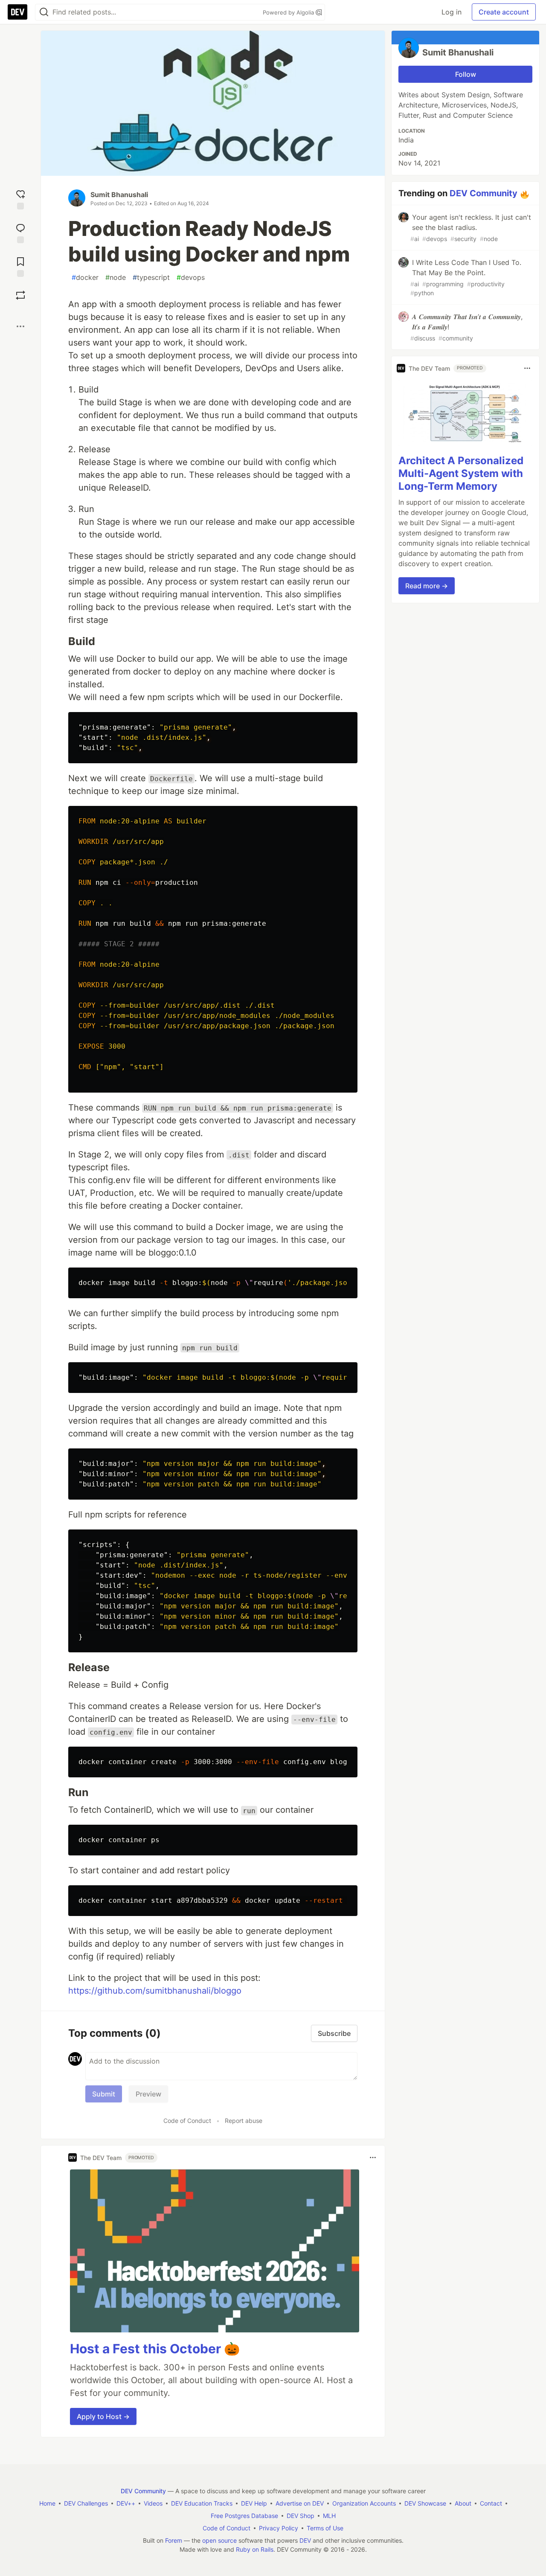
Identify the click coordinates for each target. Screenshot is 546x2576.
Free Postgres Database (244, 2516)
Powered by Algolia (289, 12)
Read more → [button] (427, 586)
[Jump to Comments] (20, 232)
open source (219, 2540)
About (463, 2503)
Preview (148, 2094)
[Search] (44, 12)
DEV (305, 2540)
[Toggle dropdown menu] (373, 2157)
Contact (491, 2503)
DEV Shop (301, 2516)
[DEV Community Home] (17, 12)
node (116, 277)
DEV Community (484, 193)
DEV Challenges (86, 2503)
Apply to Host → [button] (103, 2416)
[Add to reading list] (20, 266)
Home (47, 2503)
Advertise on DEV (300, 2503)
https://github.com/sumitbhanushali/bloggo (155, 1991)
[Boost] (20, 295)
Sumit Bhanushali (119, 195)
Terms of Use (325, 2528)
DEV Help (254, 2503)
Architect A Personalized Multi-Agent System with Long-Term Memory (461, 473)
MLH (329, 2516)
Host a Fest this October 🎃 (155, 2349)
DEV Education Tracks (202, 2503)
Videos (153, 2503)
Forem (174, 2540)
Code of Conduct (187, 2121)
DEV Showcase (425, 2503)
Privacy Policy (279, 2528)
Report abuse (244, 2121)
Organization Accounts (364, 2503)
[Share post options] (20, 326)
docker (85, 277)
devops (191, 277)
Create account (504, 12)
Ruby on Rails (255, 2549)
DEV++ (126, 2503)
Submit (104, 2094)
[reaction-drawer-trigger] (20, 199)
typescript (151, 277)
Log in (452, 12)
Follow (466, 74)
